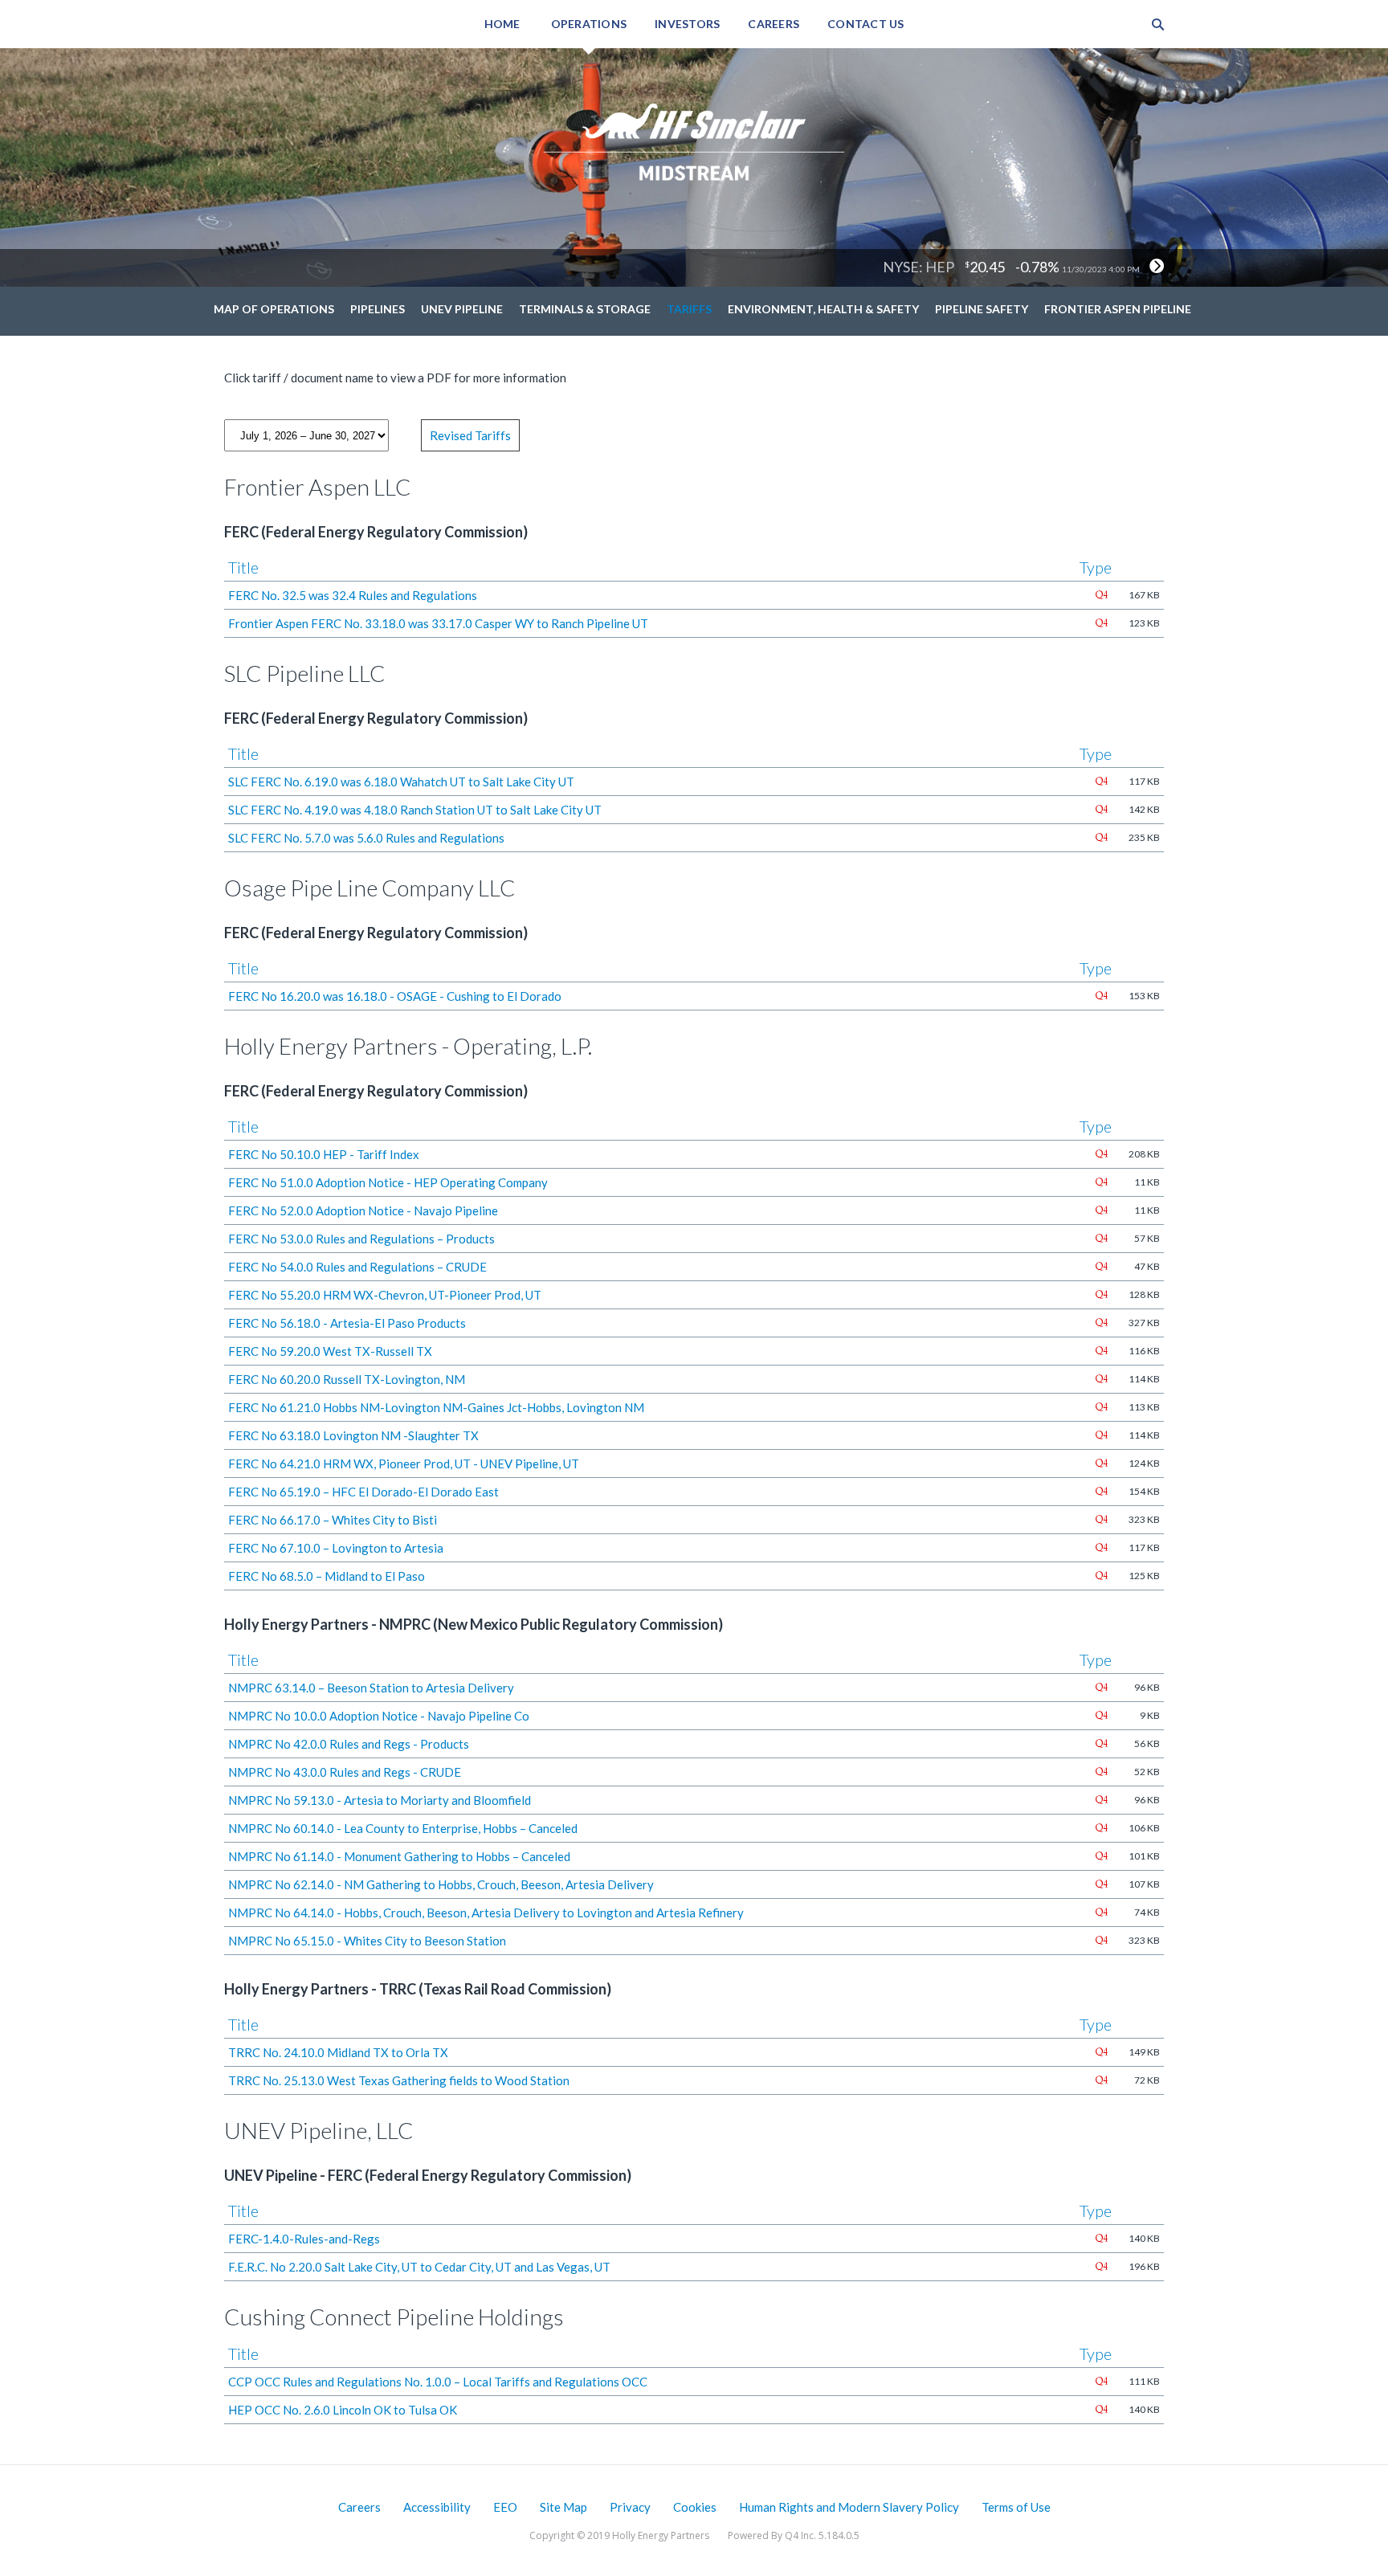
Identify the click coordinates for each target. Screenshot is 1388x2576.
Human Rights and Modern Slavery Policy (849, 2507)
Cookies (695, 2507)
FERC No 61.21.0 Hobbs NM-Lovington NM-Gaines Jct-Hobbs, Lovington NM (436, 1407)
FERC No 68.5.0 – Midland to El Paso (327, 1576)
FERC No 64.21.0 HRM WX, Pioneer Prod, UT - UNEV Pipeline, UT (404, 1464)
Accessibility (437, 2507)
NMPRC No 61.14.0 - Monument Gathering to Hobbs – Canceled (399, 1856)
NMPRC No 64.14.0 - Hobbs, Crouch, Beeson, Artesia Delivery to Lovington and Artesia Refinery (486, 1913)
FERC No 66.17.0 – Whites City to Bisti (333, 1520)
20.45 (987, 267)
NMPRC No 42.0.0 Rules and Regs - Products (349, 1744)
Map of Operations (274, 309)
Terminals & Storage (585, 309)
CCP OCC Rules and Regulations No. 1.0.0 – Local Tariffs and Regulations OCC (438, 2382)
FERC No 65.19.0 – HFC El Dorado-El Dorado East (363, 1492)
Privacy (630, 2507)
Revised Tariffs (470, 435)
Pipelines (378, 309)
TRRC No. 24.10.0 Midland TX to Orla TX (338, 2052)
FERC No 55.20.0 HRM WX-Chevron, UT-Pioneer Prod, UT (385, 1295)
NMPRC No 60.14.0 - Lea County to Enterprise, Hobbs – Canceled (403, 1828)
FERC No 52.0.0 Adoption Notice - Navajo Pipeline (363, 1210)
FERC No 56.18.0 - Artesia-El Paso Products (347, 1323)
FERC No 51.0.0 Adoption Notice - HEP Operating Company (388, 1182)
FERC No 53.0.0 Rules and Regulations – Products (361, 1239)
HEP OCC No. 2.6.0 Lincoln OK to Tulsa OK (343, 2410)
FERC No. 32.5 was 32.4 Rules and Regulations (353, 595)
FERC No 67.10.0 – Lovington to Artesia (336, 1548)
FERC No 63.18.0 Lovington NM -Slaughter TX (353, 1435)
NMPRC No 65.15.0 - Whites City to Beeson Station (367, 1941)
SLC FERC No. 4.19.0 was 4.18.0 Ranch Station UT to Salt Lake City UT (415, 810)
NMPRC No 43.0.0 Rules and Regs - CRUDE (345, 1772)
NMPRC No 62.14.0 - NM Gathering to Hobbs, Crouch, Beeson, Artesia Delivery (441, 1884)
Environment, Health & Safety (823, 309)
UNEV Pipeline (462, 309)
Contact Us (866, 24)
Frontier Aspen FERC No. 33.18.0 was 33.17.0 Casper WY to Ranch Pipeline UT (438, 623)
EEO (505, 2507)
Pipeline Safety (982, 309)
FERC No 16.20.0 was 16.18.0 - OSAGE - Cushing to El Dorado (395, 996)
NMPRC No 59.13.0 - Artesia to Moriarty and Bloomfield (380, 1800)
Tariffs (689, 309)
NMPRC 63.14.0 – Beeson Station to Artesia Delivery (371, 1688)
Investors (687, 24)
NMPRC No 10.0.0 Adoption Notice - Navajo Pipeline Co (379, 1716)
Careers (774, 24)
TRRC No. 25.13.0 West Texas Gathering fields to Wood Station (399, 2080)
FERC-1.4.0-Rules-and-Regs (304, 2239)
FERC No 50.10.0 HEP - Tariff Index (324, 1154)
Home (502, 24)
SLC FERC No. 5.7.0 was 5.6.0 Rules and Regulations (366, 838)
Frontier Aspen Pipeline (1118, 309)
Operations (589, 24)
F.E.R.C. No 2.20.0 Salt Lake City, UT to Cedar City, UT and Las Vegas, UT (419, 2267)
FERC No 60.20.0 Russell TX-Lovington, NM (347, 1379)
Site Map (563, 2507)
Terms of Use (1016, 2507)
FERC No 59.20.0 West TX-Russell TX (330, 1351)
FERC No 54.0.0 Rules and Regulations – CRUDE (357, 1267)
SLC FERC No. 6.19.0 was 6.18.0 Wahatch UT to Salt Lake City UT (401, 782)
